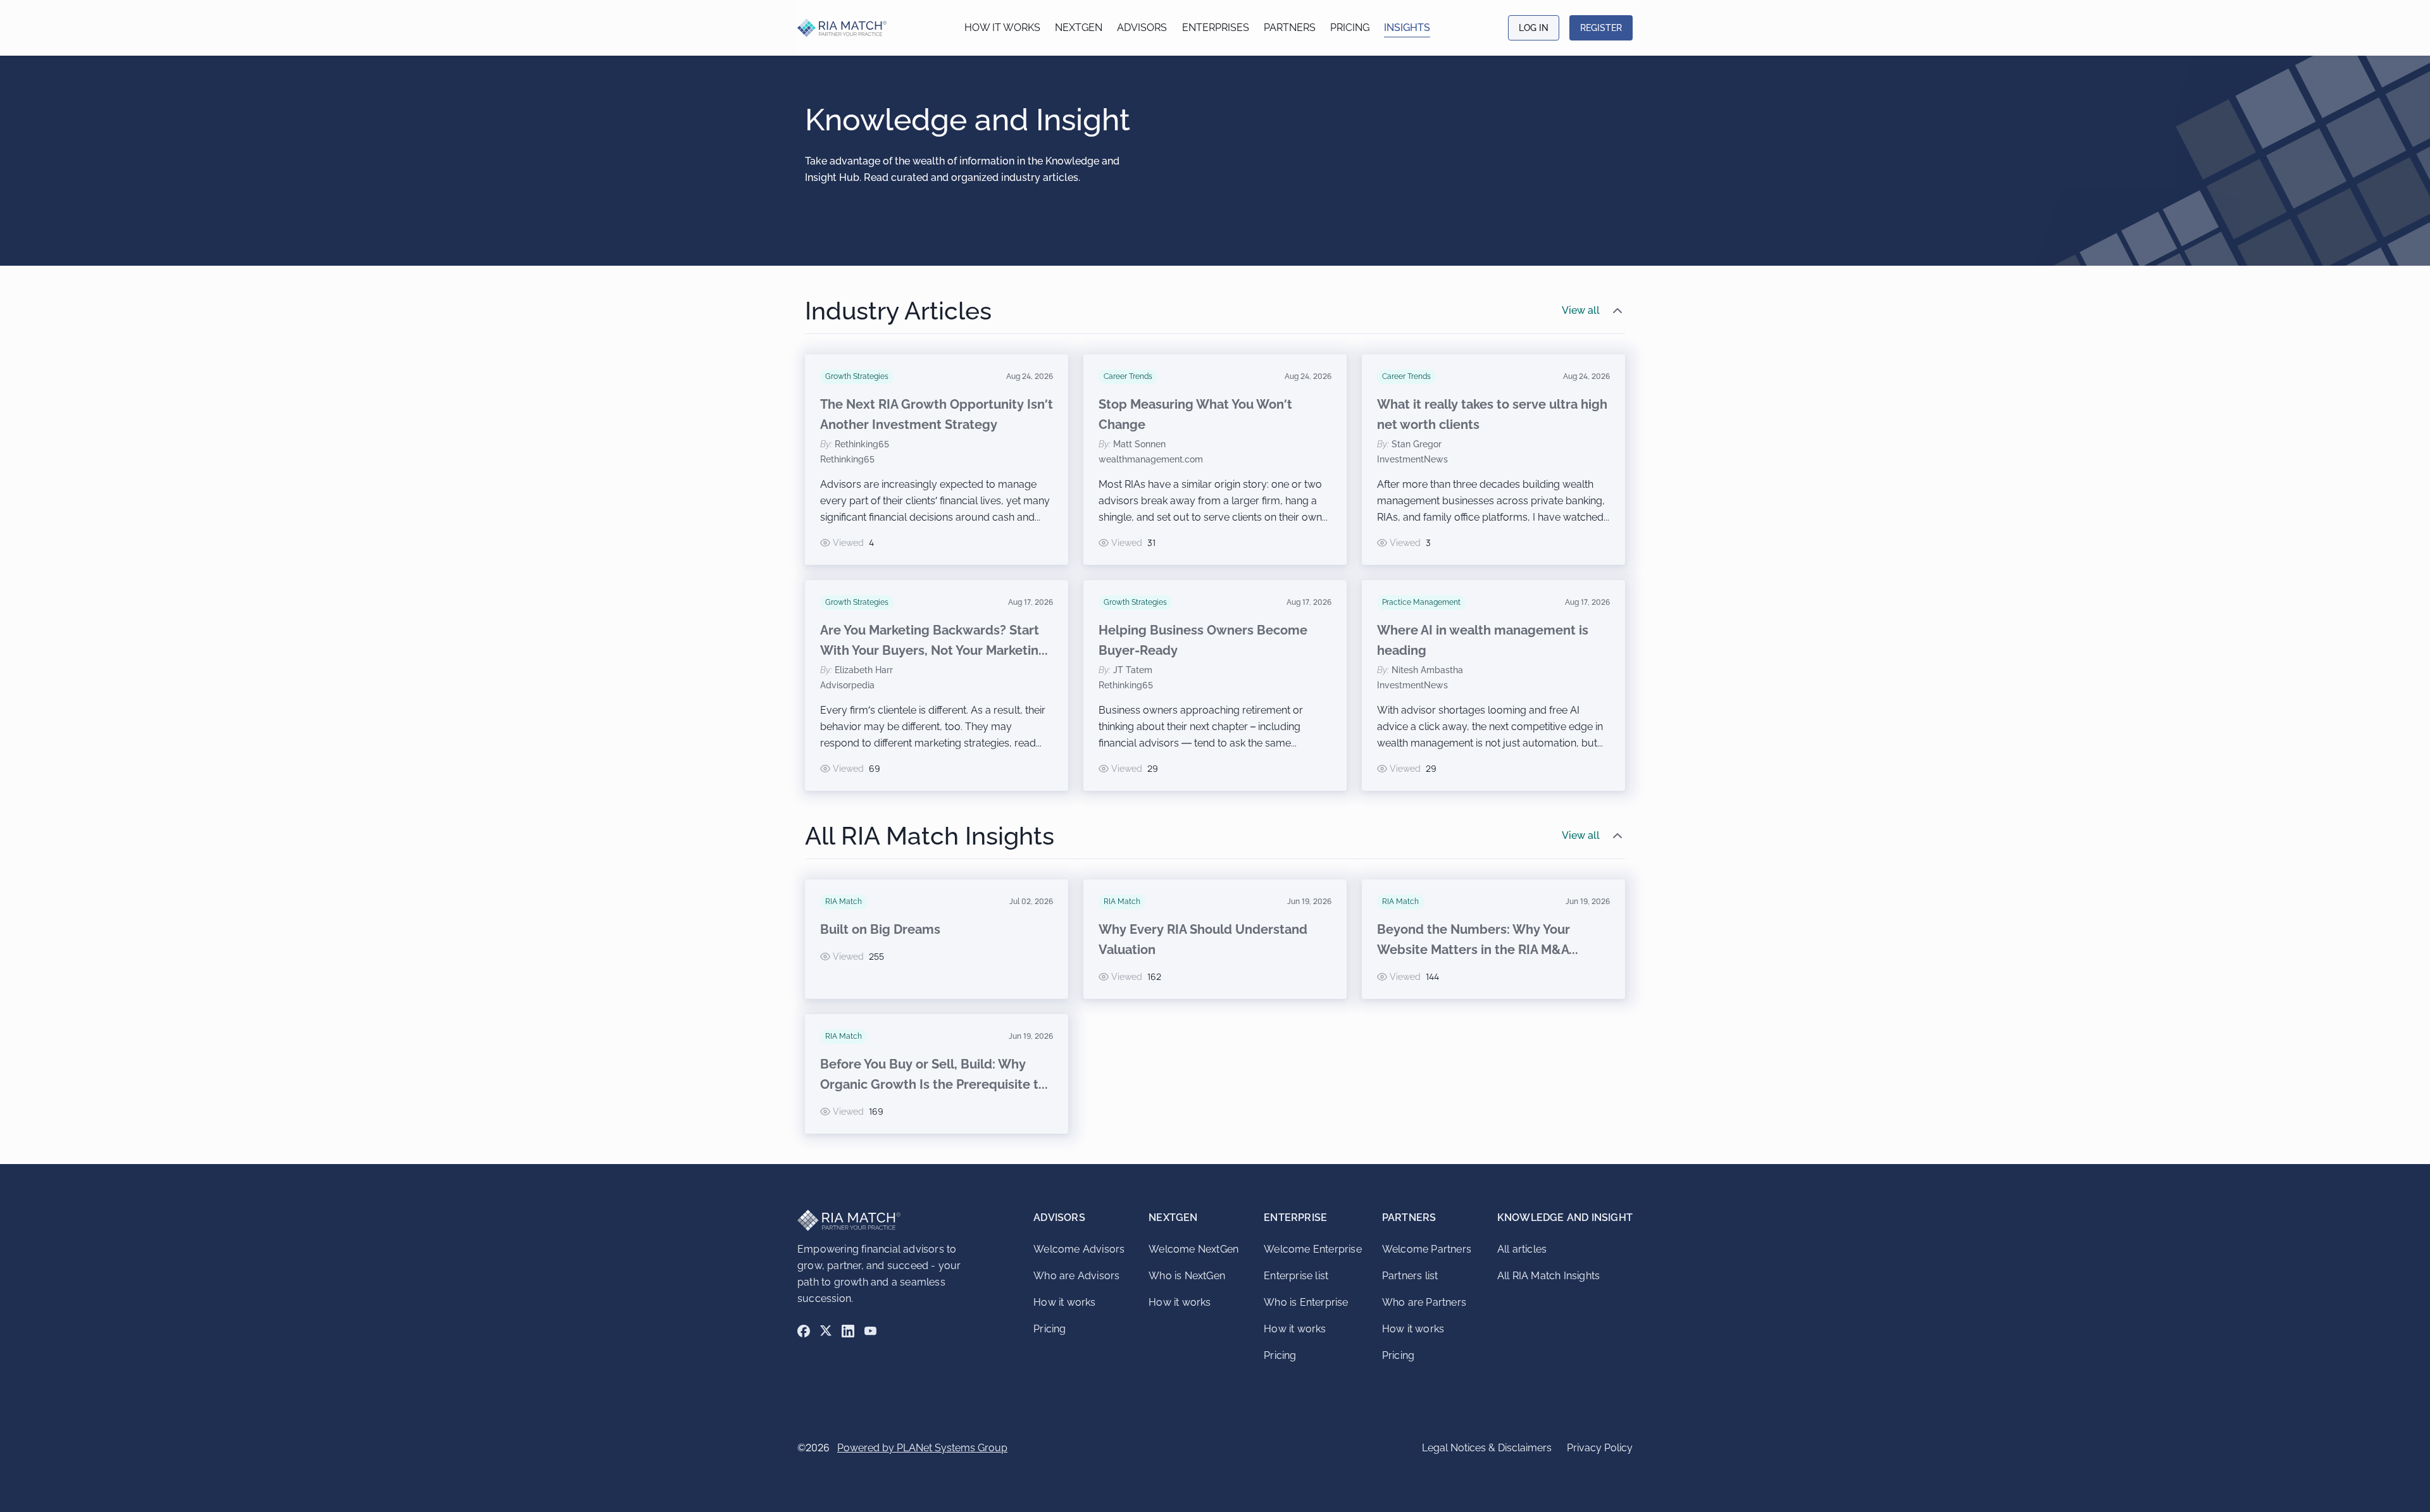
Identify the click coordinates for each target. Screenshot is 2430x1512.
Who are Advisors (1076, 1276)
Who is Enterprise (1306, 1302)
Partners (1290, 28)
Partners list (1410, 1276)
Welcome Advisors (1079, 1249)
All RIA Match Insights (1548, 1276)
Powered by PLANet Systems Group (922, 1448)
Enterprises (1216, 28)
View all (1581, 310)
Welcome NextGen (1193, 1249)
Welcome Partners (1427, 1249)
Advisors (1142, 28)
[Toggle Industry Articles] (1617, 311)
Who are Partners (1424, 1302)
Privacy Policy (1600, 1448)
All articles (1522, 1249)
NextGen (1079, 28)
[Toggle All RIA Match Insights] (1617, 836)
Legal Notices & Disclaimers (1487, 1448)
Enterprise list (1296, 1276)
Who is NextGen (1187, 1276)
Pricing (1350, 28)
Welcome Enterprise (1313, 1249)
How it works (1002, 28)
